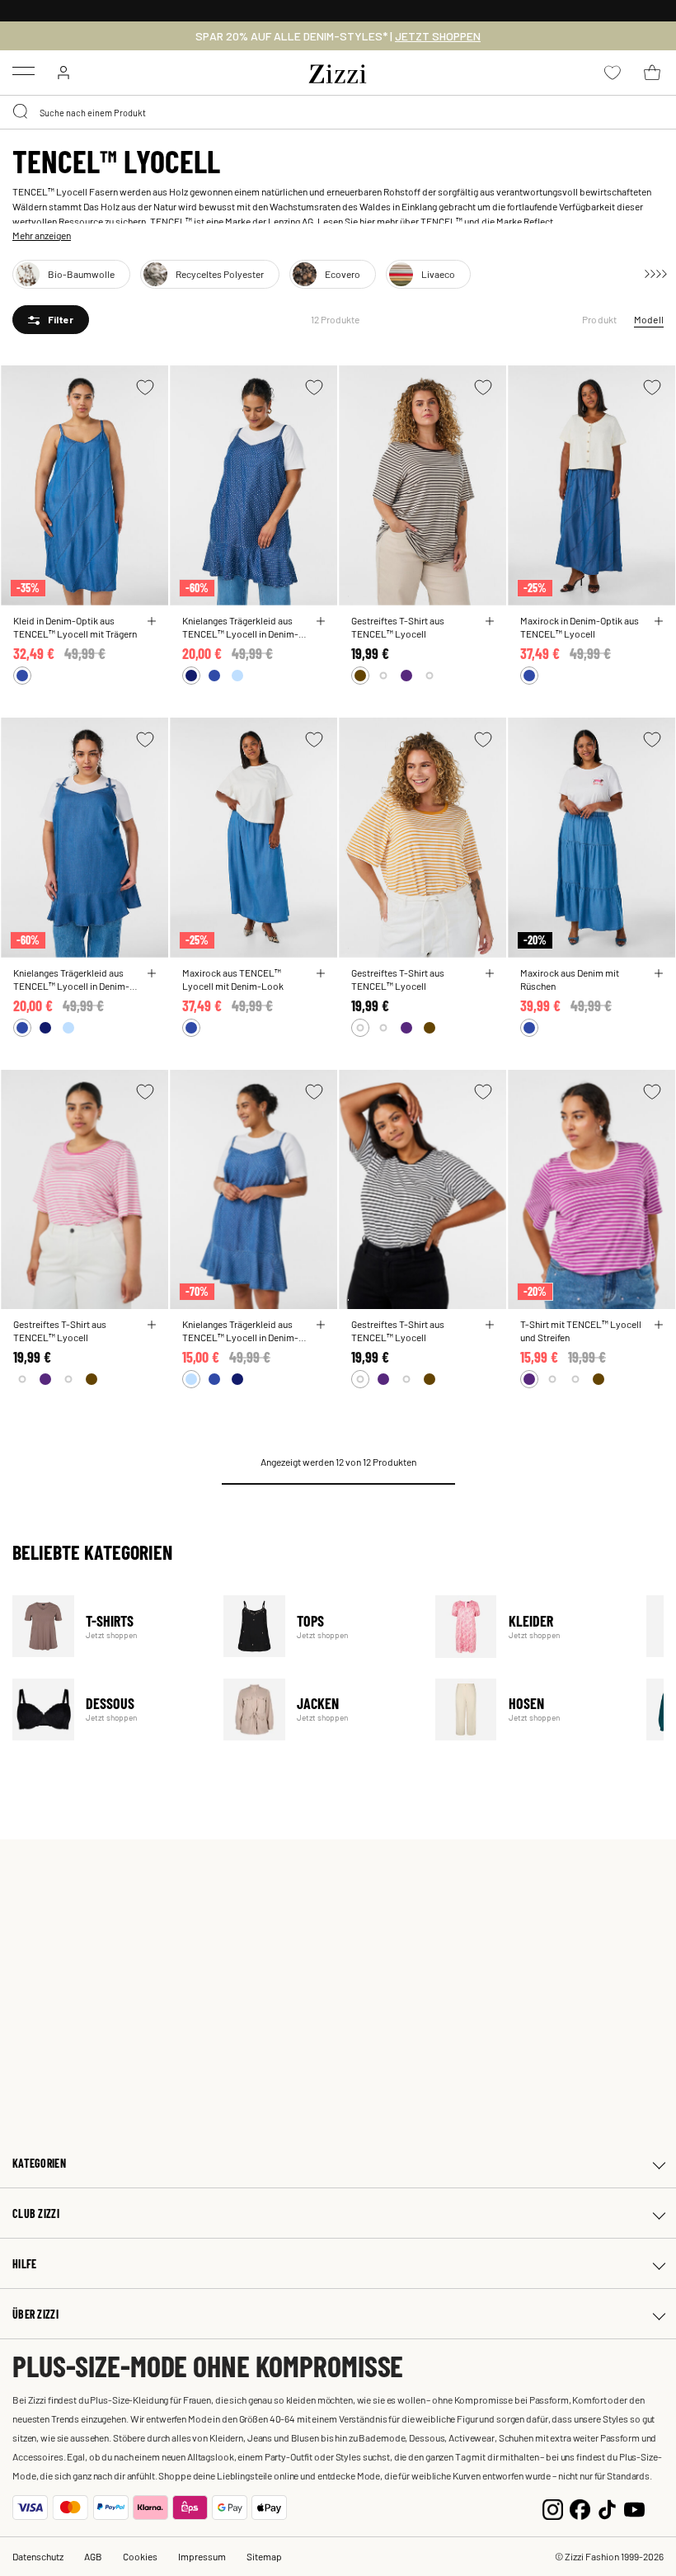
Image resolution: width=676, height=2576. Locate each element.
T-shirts (108, 1626)
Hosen (530, 1709)
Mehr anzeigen (42, 235)
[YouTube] (634, 2508)
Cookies (140, 2556)
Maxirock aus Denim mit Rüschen (570, 979)
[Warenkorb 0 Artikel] (652, 73)
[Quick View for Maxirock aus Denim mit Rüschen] (659, 973)
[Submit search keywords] (21, 112)
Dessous (108, 1709)
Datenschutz (38, 2556)
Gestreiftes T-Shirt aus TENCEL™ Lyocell (398, 627)
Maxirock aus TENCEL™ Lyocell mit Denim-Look (233, 979)
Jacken (319, 1709)
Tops (319, 1626)
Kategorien (39, 2163)
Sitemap (264, 2556)
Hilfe (24, 2264)
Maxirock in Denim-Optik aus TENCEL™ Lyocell (580, 627)
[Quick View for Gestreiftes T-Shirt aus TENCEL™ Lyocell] (490, 621)
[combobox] (338, 112)
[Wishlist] (145, 387)
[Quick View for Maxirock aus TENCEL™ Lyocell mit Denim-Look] (321, 973)
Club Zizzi (36, 2213)
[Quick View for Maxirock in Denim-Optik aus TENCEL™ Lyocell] (659, 621)
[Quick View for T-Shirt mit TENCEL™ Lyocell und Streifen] (659, 1325)
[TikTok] (607, 2508)
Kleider (530, 1626)
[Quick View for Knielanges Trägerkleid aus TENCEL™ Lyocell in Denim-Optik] (321, 621)
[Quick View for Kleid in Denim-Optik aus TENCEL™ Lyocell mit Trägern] (152, 621)
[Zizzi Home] (338, 71)
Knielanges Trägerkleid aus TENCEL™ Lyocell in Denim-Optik (240, 627)
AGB (93, 2556)
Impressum (202, 2556)
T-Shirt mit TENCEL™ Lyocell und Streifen (581, 1330)
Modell (649, 319)
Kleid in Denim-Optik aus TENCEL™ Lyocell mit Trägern (75, 627)
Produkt (600, 319)
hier (367, 221)
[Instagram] (553, 2508)
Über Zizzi (35, 2314)
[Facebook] (580, 2508)
